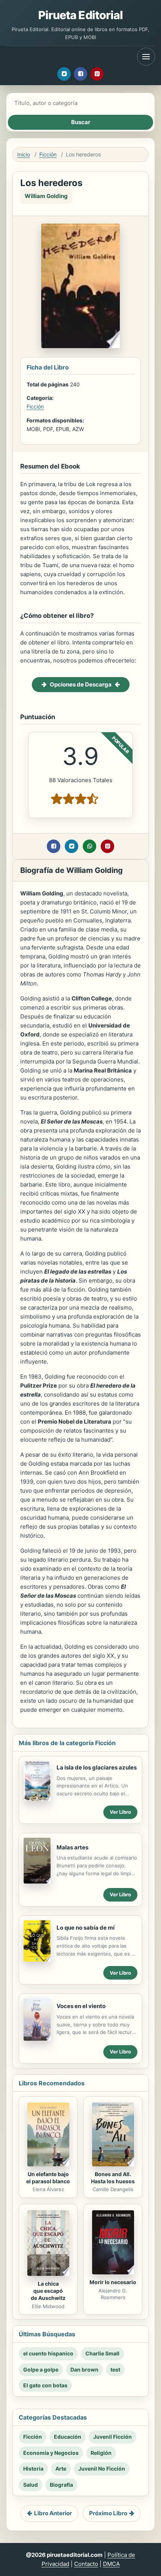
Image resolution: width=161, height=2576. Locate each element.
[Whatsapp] (89, 846)
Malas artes (72, 1847)
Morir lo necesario (113, 2282)
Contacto (86, 2564)
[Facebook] (80, 74)
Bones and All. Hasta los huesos (113, 2178)
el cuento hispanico (48, 2353)
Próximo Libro (108, 2513)
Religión (101, 2453)
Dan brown (84, 2369)
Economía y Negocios (51, 2453)
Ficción (48, 154)
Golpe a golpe (41, 2369)
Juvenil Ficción (113, 2437)
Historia (33, 2469)
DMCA (111, 2564)
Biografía (61, 2485)
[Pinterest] (97, 74)
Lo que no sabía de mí (86, 1928)
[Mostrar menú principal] (146, 57)
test (115, 2369)
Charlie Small (102, 2353)
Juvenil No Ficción (102, 2469)
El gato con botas (45, 2385)
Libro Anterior (53, 2513)
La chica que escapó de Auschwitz (48, 2291)
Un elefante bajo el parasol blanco (48, 2178)
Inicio (24, 154)
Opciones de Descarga (81, 684)
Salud (31, 2485)
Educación (68, 2437)
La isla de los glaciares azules (97, 1767)
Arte (61, 2469)
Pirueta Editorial (81, 15)
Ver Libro (120, 1812)
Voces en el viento (81, 2006)
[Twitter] (64, 74)
